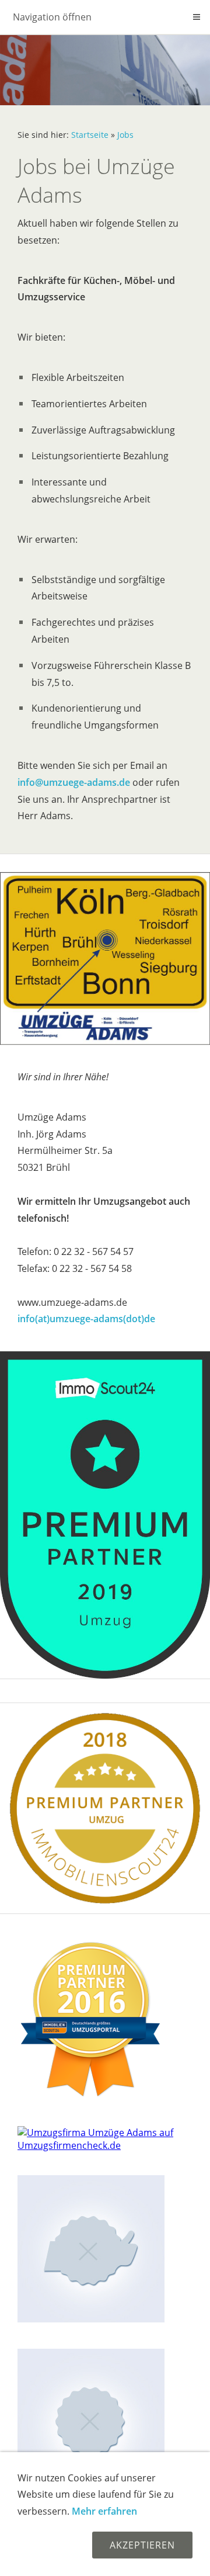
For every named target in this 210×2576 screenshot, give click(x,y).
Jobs (125, 135)
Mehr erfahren (104, 2511)
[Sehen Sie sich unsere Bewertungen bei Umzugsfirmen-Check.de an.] (105, 2145)
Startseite (90, 135)
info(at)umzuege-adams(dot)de (86, 1319)
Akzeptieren (142, 2545)
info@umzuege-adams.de (74, 782)
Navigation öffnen (52, 17)
